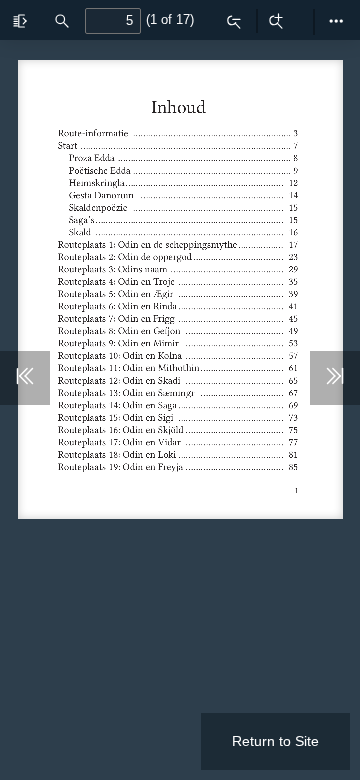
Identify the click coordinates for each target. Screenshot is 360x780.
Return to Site (275, 741)
